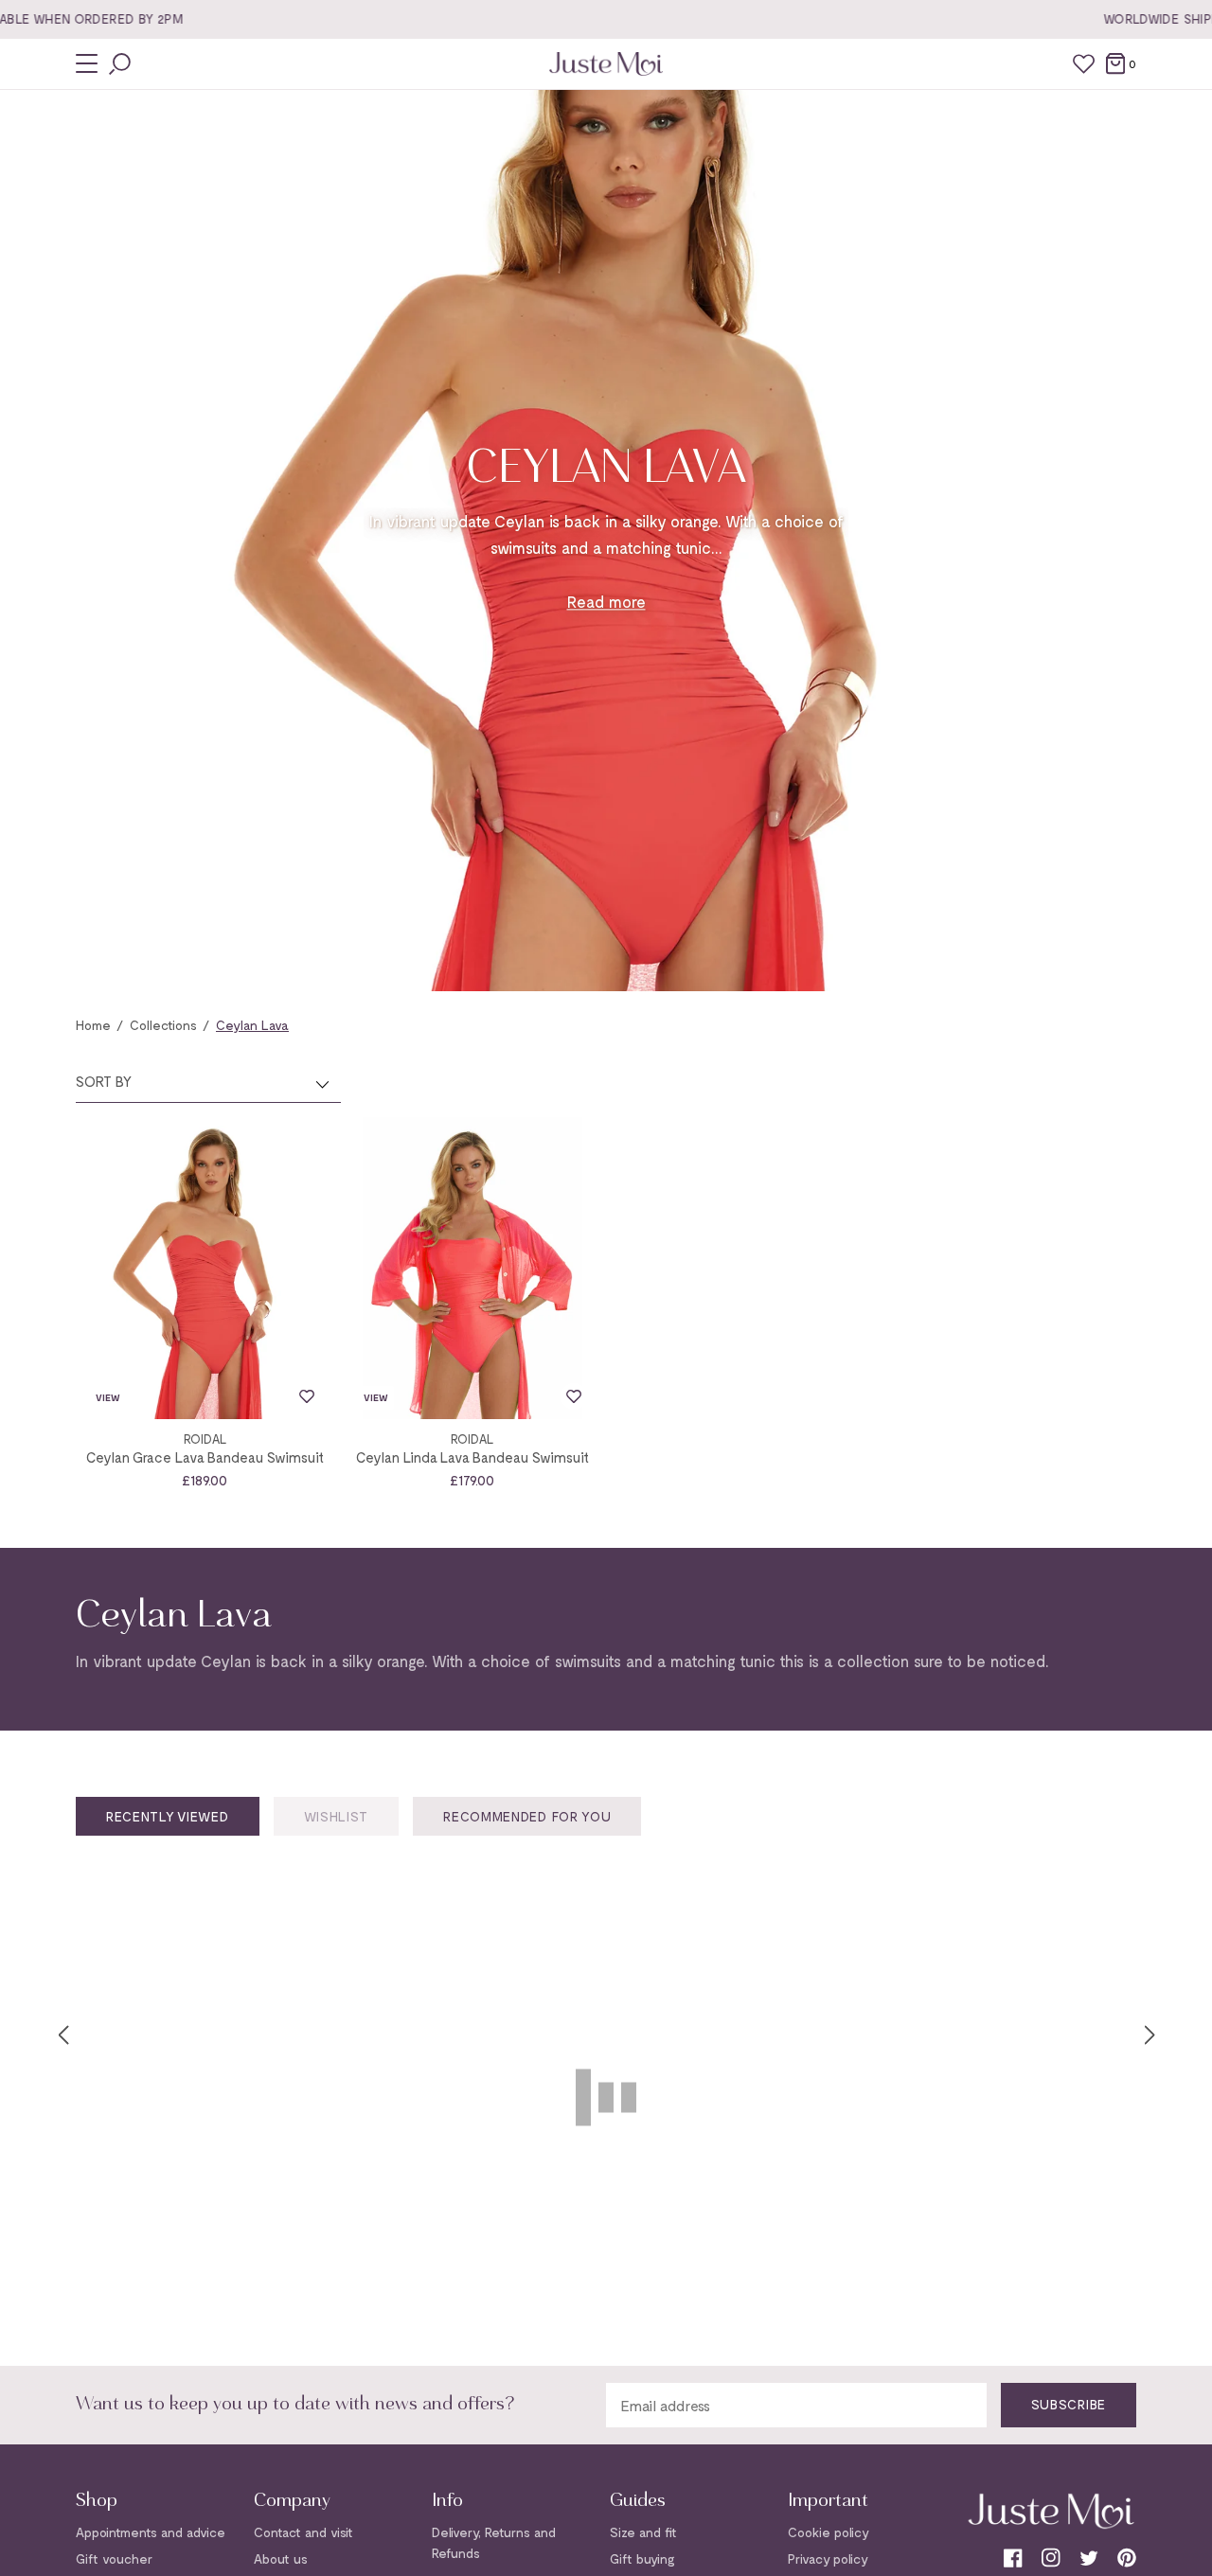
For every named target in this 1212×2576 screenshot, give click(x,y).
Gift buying (642, 2558)
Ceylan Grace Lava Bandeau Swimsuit (205, 1457)
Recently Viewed (168, 1816)
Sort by (104, 1081)
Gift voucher (114, 2558)
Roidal (205, 1439)
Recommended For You (527, 1816)
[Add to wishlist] (307, 1396)
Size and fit (643, 2532)
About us (281, 2558)
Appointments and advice (151, 2532)
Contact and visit (303, 2532)
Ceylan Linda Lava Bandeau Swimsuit (472, 1457)
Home (93, 1025)
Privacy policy (828, 2558)
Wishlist (337, 1816)
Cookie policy (829, 2532)
